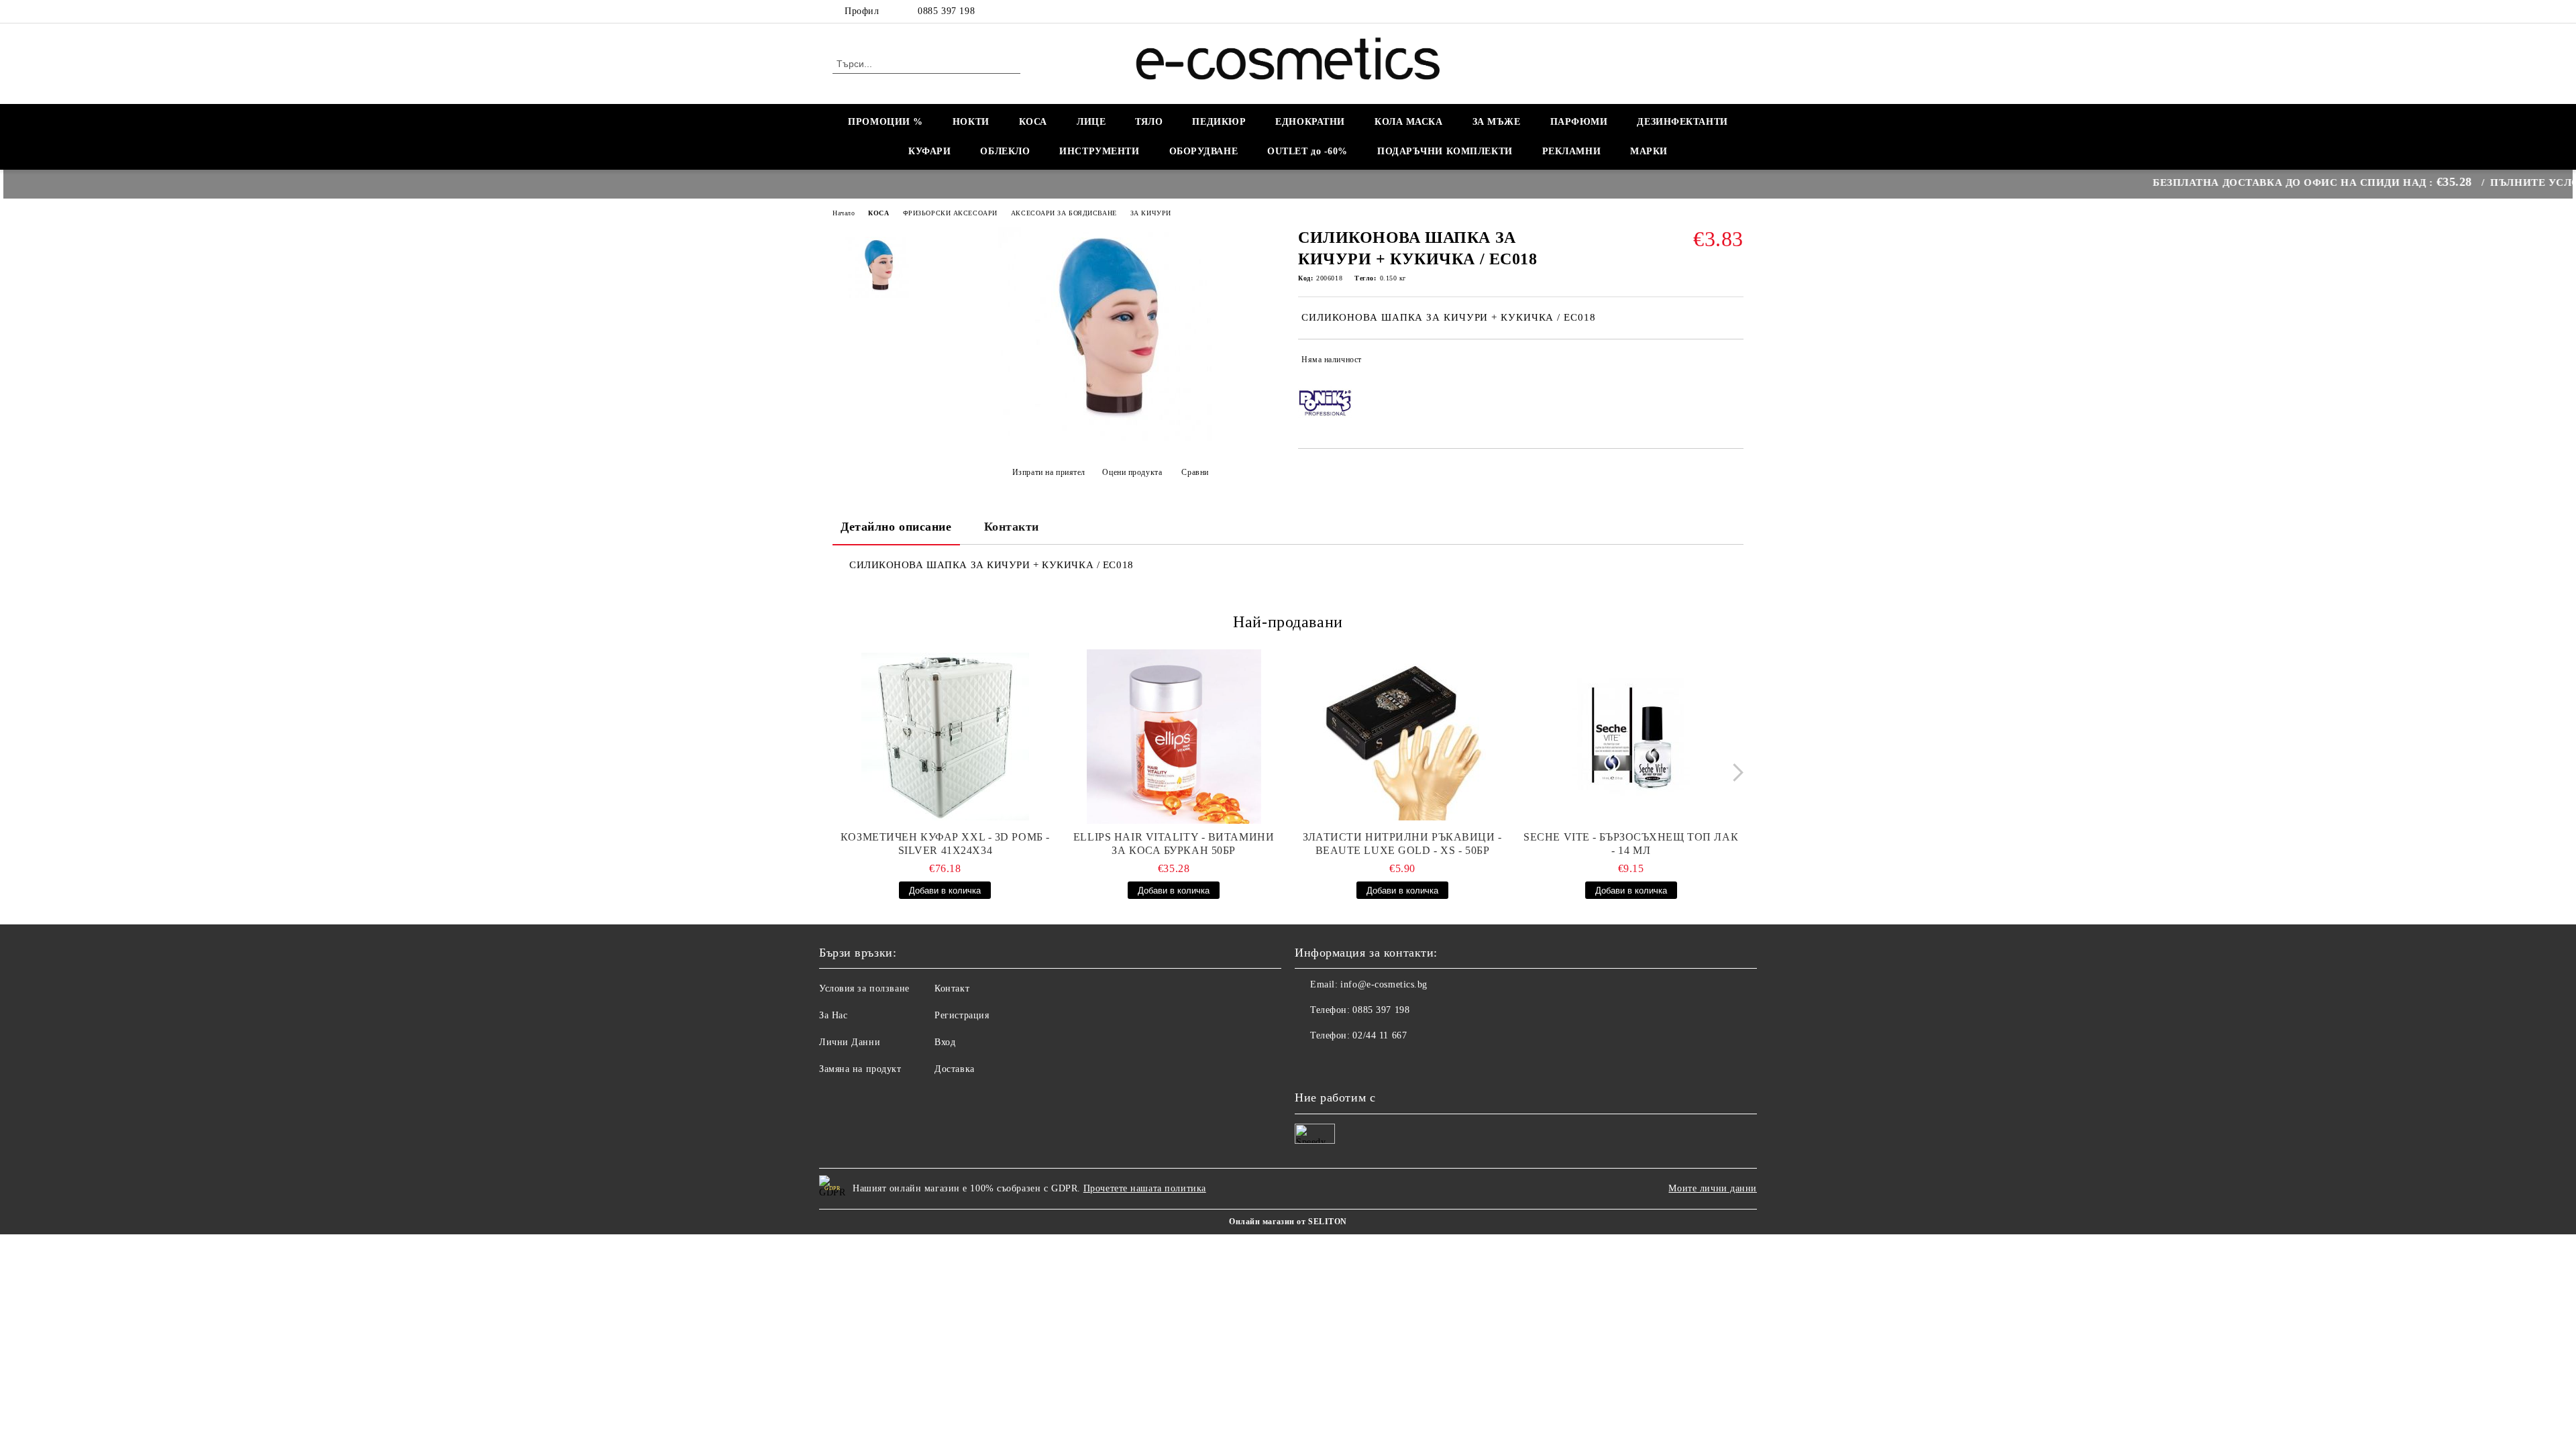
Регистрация (962, 1015)
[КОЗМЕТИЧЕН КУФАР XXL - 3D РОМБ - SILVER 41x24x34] (945, 737)
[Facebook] (1736, 11)
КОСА (1033, 122)
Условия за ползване (864, 988)
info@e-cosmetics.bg (1384, 984)
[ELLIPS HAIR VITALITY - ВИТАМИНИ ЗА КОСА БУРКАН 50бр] (1174, 737)
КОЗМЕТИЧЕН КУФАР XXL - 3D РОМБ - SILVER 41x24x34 (945, 844)
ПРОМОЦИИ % (885, 122)
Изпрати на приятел (1049, 472)
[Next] (1734, 772)
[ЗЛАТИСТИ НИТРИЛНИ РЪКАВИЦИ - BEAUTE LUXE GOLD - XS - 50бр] (1403, 737)
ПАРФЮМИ (1579, 122)
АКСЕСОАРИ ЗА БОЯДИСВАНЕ (1064, 213)
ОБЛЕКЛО (1005, 151)
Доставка (954, 1069)
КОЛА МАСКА (1409, 122)
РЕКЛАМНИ (1571, 151)
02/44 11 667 (1380, 1035)
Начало (844, 213)
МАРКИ (1649, 151)
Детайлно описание (896, 527)
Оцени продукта (1132, 472)
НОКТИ (971, 122)
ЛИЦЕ (1091, 122)
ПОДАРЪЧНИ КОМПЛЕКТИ (1445, 151)
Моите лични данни (1713, 1188)
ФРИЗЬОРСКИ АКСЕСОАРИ (950, 213)
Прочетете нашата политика (1145, 1188)
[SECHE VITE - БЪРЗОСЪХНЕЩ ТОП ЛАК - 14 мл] (1631, 737)
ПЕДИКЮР (1219, 122)
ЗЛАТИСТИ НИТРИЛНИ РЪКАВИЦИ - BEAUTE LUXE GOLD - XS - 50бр (1402, 844)
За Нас (833, 1015)
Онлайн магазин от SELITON (1288, 1222)
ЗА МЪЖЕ (1497, 122)
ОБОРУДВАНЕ (1204, 151)
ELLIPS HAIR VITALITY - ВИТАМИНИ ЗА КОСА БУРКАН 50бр (1174, 844)
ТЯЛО (1149, 122)
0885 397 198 (946, 11)
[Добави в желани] (1734, 362)
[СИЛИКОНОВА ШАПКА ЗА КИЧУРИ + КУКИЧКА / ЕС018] (1106, 438)
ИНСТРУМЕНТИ (1099, 151)
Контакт (952, 988)
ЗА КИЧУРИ (1151, 213)
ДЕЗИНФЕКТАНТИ (1682, 122)
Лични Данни (850, 1042)
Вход (945, 1042)
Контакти (1012, 527)
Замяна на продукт (860, 1069)
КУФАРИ (929, 151)
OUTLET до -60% (1307, 151)
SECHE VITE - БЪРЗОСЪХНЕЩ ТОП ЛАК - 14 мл (1631, 844)
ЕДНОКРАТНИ (1310, 122)
